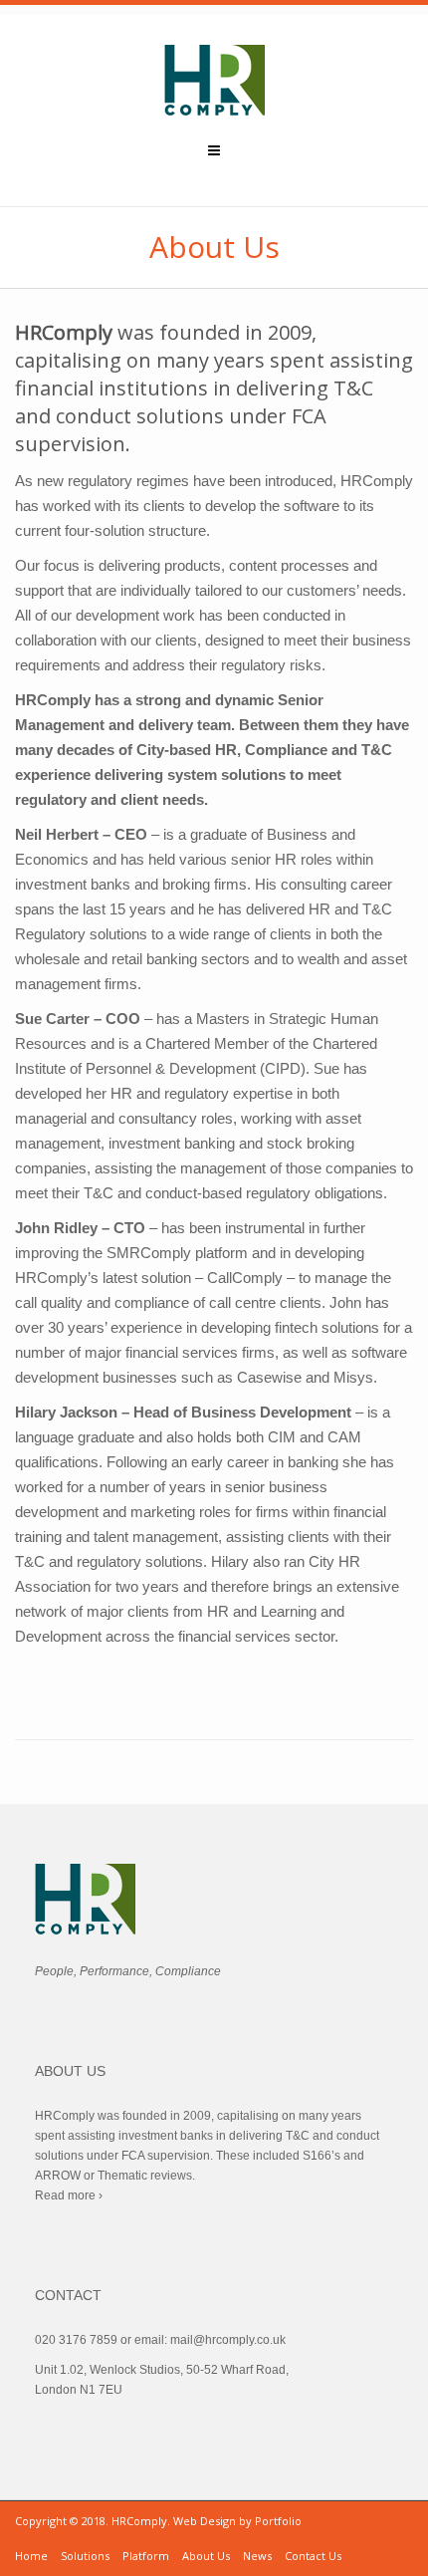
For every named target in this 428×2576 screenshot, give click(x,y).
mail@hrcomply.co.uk (228, 2340)
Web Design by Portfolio (237, 2521)
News (257, 2556)
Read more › (69, 2195)
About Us (206, 2556)
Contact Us (313, 2556)
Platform (146, 2556)
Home (31, 2556)
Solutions (85, 2556)
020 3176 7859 (76, 2340)
